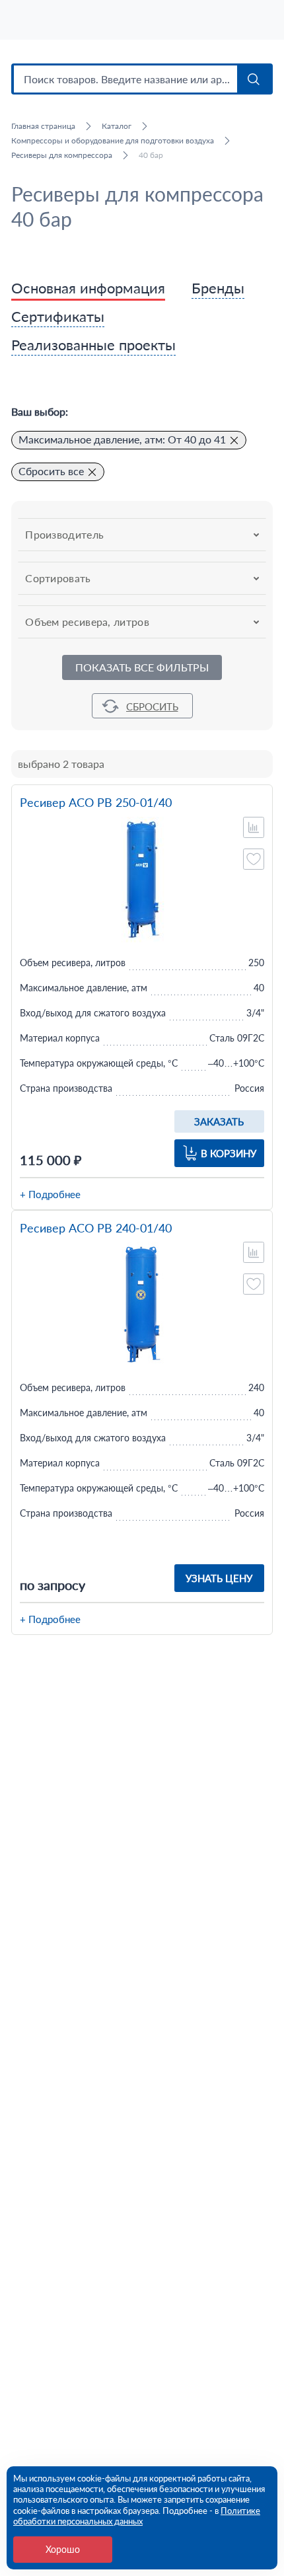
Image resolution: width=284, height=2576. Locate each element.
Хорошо (63, 2549)
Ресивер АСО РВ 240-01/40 (96, 1228)
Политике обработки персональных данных (137, 2516)
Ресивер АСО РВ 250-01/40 (96, 803)
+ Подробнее (50, 1194)
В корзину (229, 1153)
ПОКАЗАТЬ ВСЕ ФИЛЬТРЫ (142, 667)
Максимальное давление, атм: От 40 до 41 (122, 439)
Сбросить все (51, 471)
